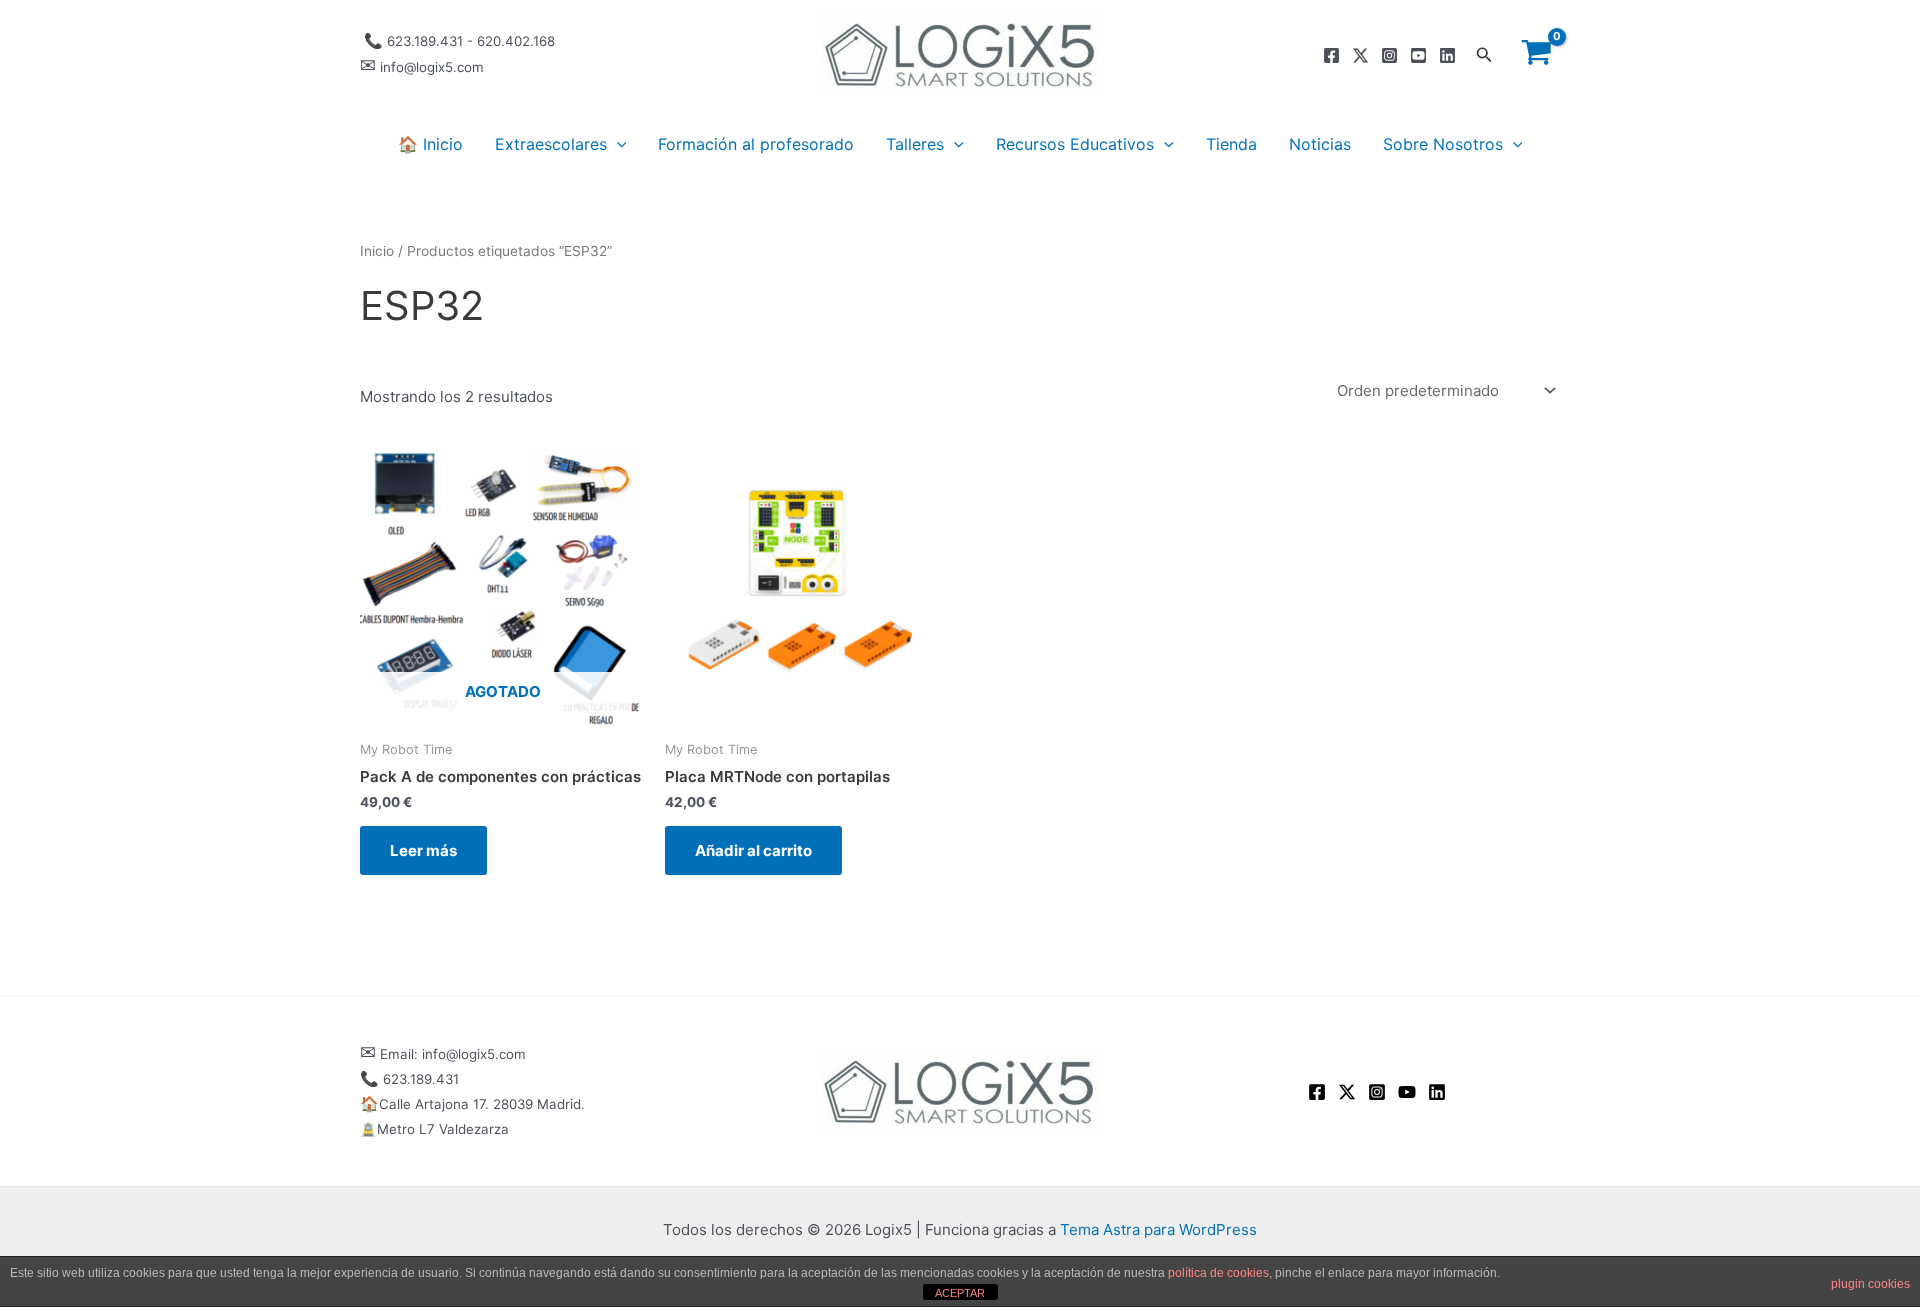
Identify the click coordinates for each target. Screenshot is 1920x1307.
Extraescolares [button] (551, 144)
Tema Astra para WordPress (1158, 1229)
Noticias (1320, 144)
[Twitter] (1360, 55)
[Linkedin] (1447, 55)
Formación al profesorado (756, 144)
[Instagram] (1389, 55)
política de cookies (1218, 1273)
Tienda (1231, 144)
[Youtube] (1418, 55)
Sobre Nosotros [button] (1443, 144)
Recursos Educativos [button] (1075, 144)
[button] (1484, 55)
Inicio (377, 251)
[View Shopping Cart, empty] (1536, 54)
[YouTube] (1407, 1092)
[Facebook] (1331, 55)
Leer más (423, 850)
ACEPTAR (960, 1293)
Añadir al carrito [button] (753, 850)
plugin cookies (1870, 1284)
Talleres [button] (915, 144)
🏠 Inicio (430, 144)
